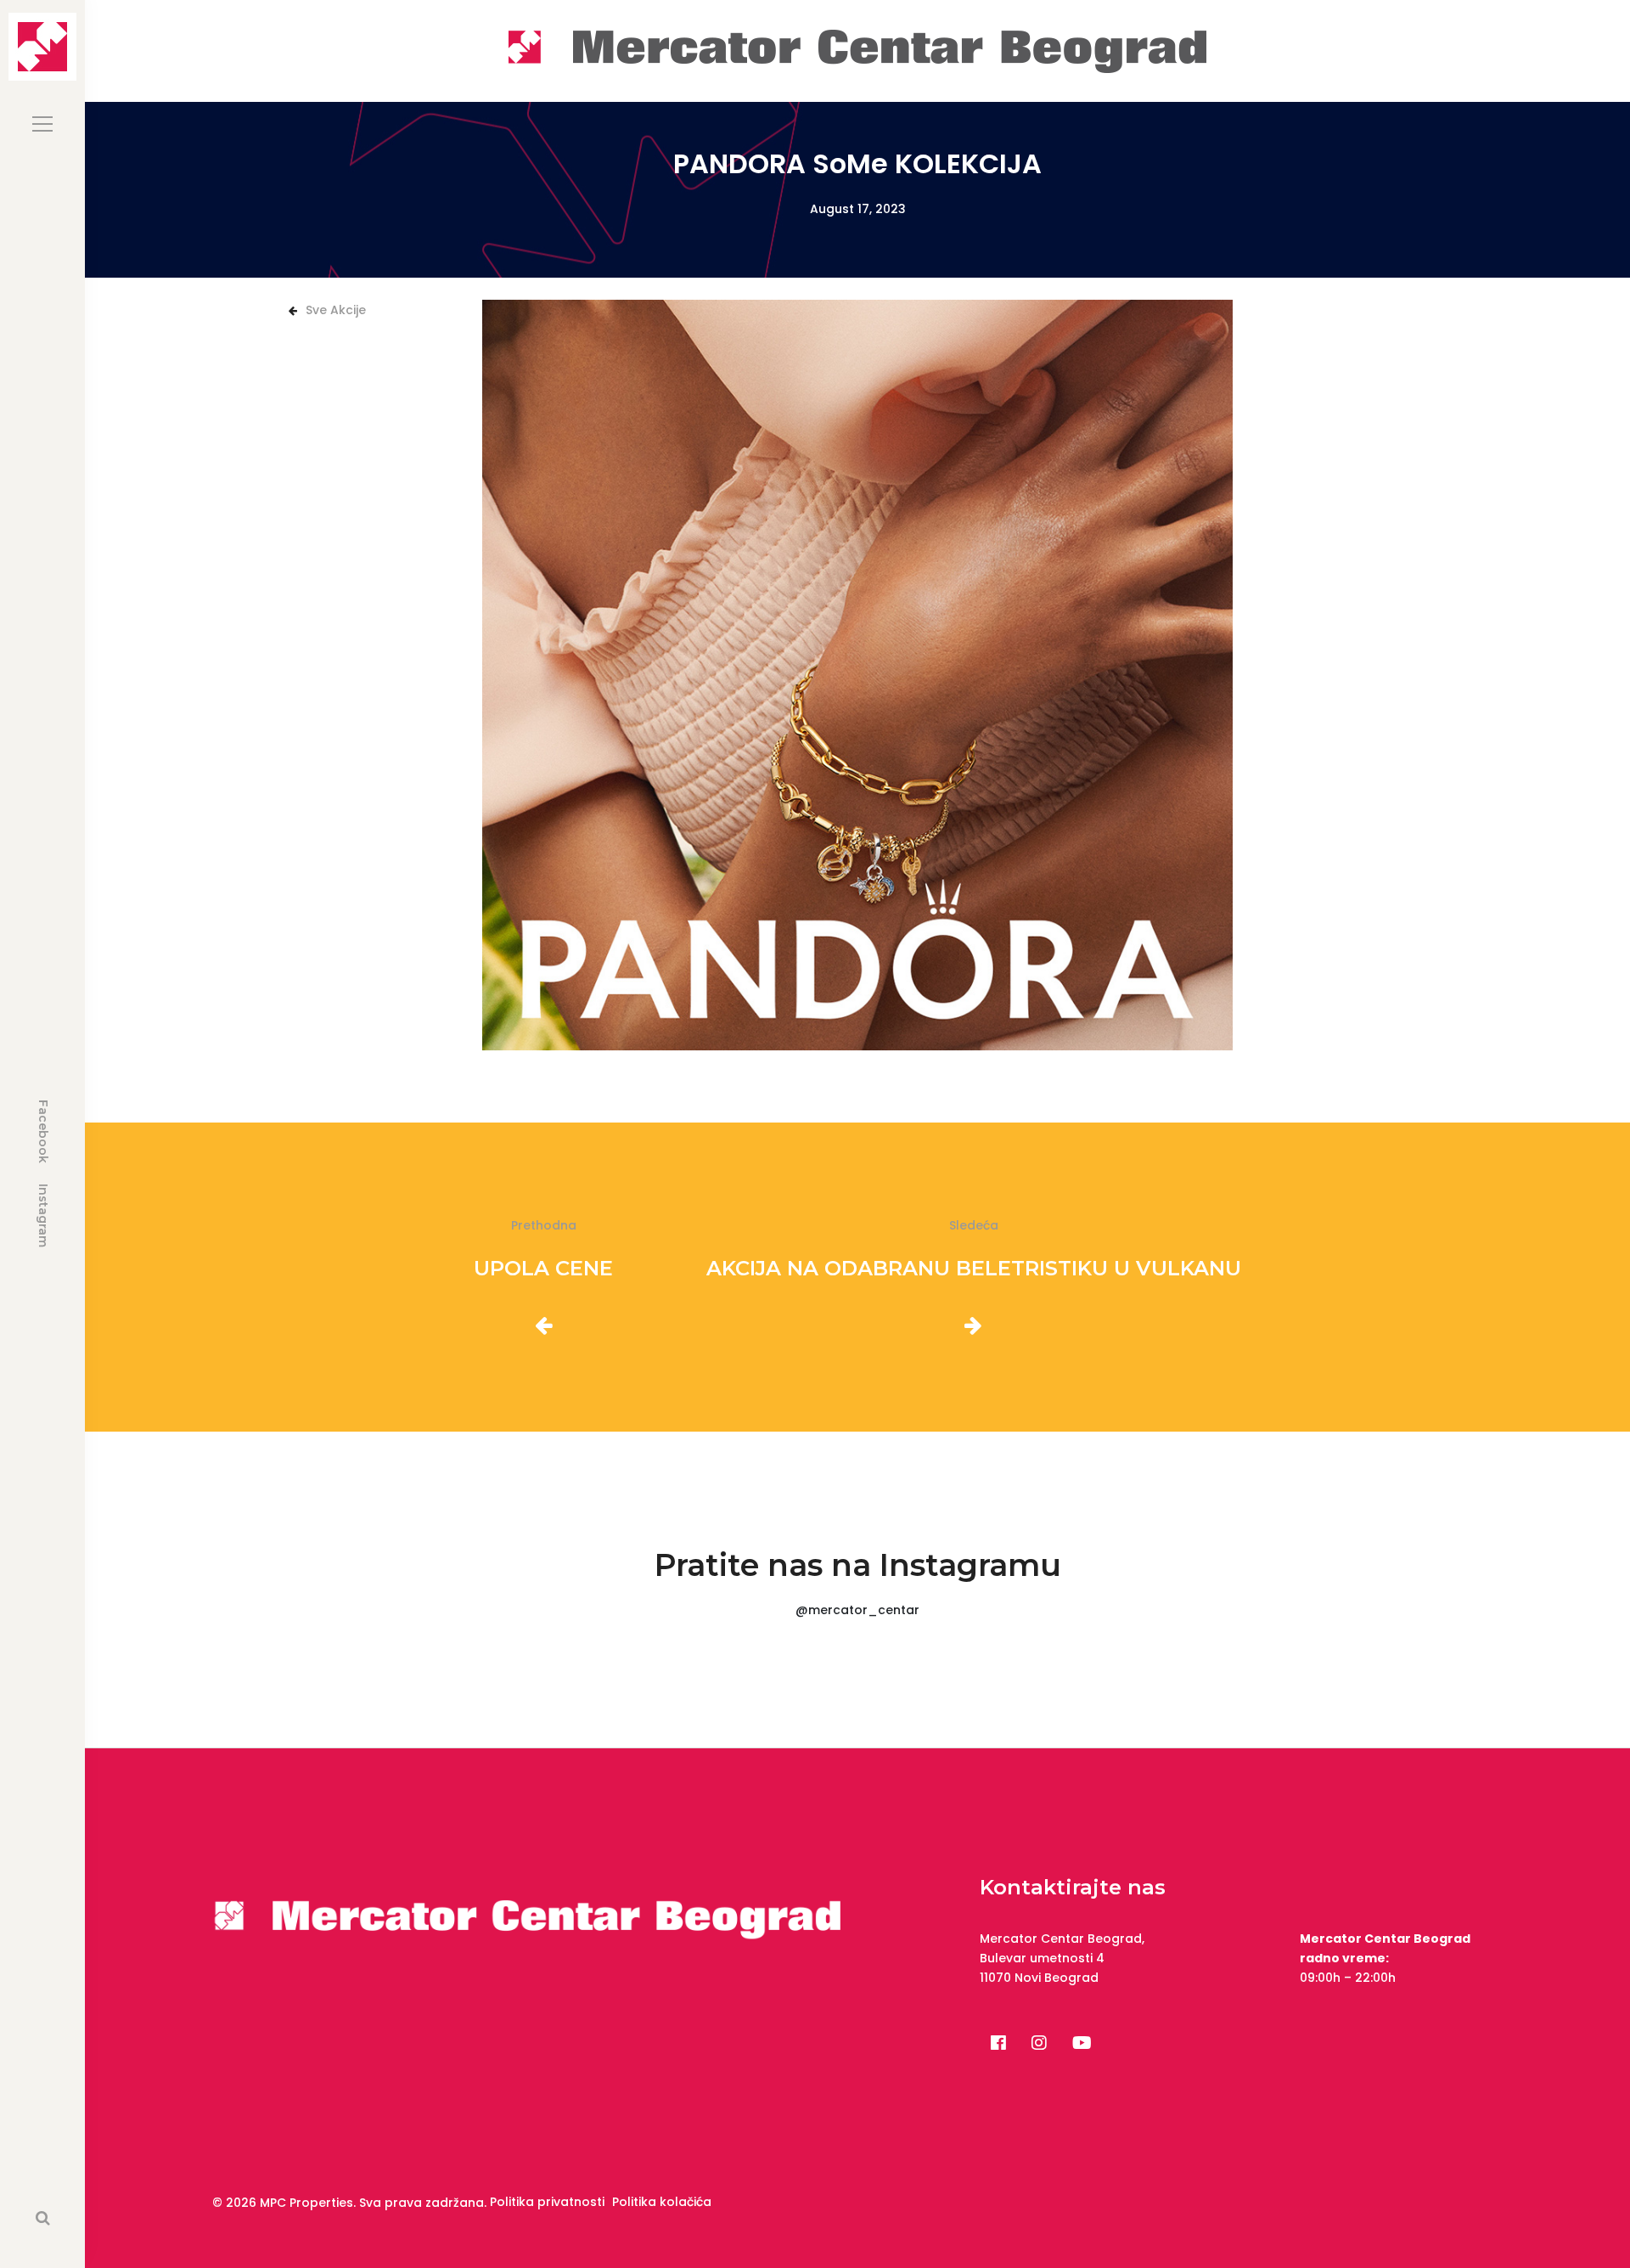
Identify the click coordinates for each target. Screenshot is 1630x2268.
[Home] (857, 50)
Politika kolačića (662, 2202)
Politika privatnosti (547, 2202)
